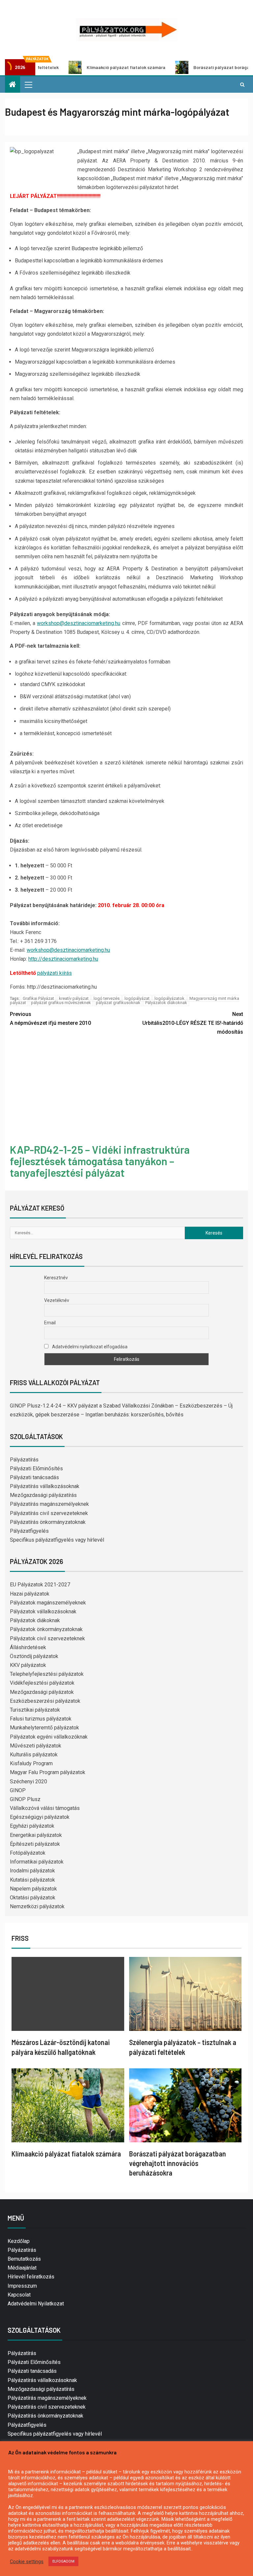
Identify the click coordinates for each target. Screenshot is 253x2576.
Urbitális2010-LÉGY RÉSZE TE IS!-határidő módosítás (193, 1023)
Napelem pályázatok (33, 1889)
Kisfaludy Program (31, 1763)
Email (50, 1323)
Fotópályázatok (28, 1853)
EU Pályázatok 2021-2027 (40, 1585)
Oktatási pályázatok (33, 1898)
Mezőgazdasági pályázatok (42, 1692)
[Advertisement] (126, 1091)
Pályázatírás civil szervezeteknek (49, 1513)
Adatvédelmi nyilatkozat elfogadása (89, 1347)
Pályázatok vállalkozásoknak (43, 1612)
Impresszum (22, 2286)
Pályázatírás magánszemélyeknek (49, 1504)
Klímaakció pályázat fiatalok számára (79, 67)
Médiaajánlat (22, 2268)
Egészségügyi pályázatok (40, 1817)
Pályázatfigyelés (29, 1531)
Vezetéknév (57, 1300)
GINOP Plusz (25, 1799)
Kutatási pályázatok (32, 1880)
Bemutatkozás (24, 2259)
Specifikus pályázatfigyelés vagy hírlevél (57, 1540)
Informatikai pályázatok (37, 1862)
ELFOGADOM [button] (63, 2561)
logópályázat (137, 998)
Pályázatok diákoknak (166, 1003)
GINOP (18, 1790)
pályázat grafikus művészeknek (61, 1003)
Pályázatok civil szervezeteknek (47, 1638)
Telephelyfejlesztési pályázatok (47, 1674)
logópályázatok (169, 998)
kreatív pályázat (74, 998)
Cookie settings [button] (27, 2562)
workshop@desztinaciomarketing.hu (79, 623)
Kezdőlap (19, 2241)
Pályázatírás (24, 1460)
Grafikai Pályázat (38, 998)
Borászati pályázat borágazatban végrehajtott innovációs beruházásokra (178, 2163)
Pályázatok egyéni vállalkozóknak (49, 1737)
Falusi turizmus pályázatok (41, 1719)
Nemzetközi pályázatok (37, 1906)
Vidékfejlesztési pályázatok (42, 1683)
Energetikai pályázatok (36, 1835)
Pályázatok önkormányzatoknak (46, 1629)
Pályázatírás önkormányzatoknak (48, 1522)
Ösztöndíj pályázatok (34, 1656)
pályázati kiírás (55, 973)
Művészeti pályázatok (36, 1746)
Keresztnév (56, 1278)
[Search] (242, 84)
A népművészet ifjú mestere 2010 (50, 1019)
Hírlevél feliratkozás (31, 2277)
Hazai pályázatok (30, 1594)
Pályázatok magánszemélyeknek (48, 1603)
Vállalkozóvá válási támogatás (45, 1808)
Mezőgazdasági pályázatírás (43, 1495)
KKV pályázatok (28, 1665)
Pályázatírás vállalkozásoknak (45, 1486)
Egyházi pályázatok (32, 1826)
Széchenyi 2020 (28, 1782)
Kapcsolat (19, 2295)
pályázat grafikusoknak (118, 1003)
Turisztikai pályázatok (35, 1710)
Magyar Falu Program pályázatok (48, 1772)
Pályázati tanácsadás (34, 1477)
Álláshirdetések (28, 1647)
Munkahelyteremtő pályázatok (44, 1728)
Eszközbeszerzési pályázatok (45, 1701)
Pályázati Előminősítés (36, 1469)
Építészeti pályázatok (35, 1844)
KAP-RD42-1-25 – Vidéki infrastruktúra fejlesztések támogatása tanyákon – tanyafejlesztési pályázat (100, 1161)
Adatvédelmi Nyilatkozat (36, 2304)
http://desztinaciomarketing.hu (63, 959)
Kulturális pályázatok (34, 1755)
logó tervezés (107, 998)
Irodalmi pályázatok (32, 1871)
